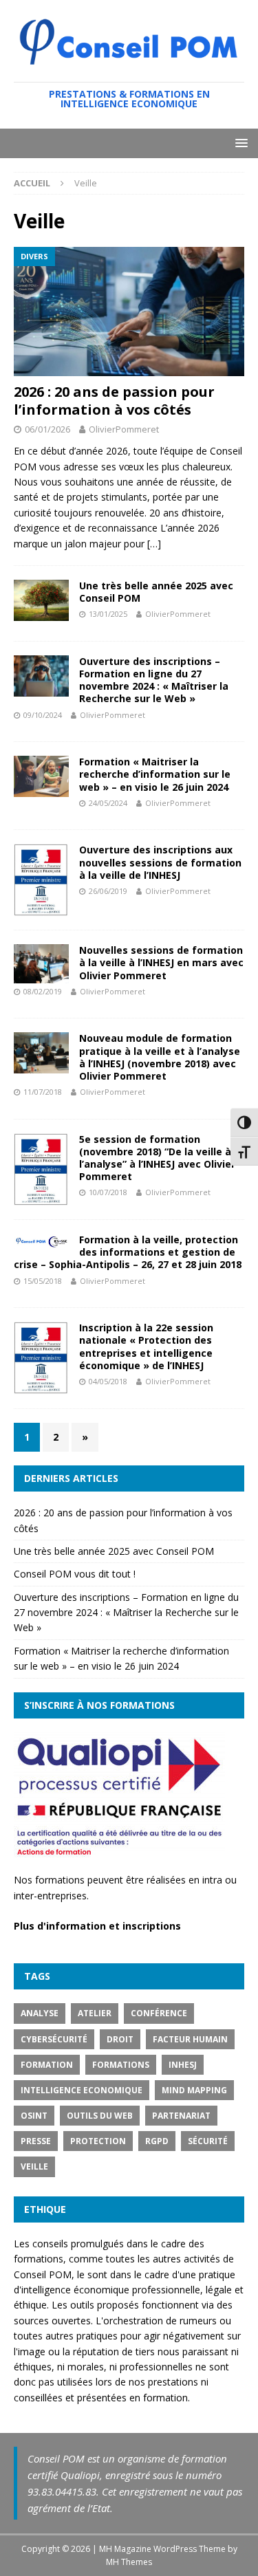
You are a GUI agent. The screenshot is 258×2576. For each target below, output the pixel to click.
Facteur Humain (190, 2039)
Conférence (159, 2013)
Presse (36, 2141)
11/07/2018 (43, 1092)
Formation (47, 2065)
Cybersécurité (54, 2039)
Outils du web (100, 2116)
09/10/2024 (43, 715)
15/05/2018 (43, 1281)
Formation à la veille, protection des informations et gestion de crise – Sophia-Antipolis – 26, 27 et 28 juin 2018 (128, 1252)
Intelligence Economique (82, 2090)
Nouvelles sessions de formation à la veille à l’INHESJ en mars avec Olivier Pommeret (161, 962)
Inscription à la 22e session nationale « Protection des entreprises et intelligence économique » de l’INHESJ (146, 1346)
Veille (34, 2166)
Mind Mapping (194, 2090)
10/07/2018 (108, 1192)
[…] (154, 544)
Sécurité (208, 2141)
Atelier (95, 2013)
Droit (120, 2039)
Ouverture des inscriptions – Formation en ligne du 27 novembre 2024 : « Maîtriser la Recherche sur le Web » (154, 680)
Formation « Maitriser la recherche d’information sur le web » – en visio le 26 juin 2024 (155, 774)
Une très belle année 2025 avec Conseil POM (156, 592)
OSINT (34, 2116)
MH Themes (129, 2562)
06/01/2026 (47, 429)
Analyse (40, 2013)
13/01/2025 (108, 614)
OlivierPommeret (124, 429)
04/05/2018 (108, 1381)
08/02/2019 (43, 991)
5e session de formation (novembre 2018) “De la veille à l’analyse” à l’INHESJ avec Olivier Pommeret (157, 1158)
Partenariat (181, 2116)
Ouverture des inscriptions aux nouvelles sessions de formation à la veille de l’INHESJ (160, 862)
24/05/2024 (108, 803)
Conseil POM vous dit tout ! (75, 1574)
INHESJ (183, 2065)
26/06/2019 (108, 891)
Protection (98, 2141)
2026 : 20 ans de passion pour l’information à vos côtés (114, 401)
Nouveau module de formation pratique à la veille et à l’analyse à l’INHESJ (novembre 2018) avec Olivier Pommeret (160, 1057)
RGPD (157, 2141)
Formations (121, 2065)
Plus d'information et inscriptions (97, 1926)
